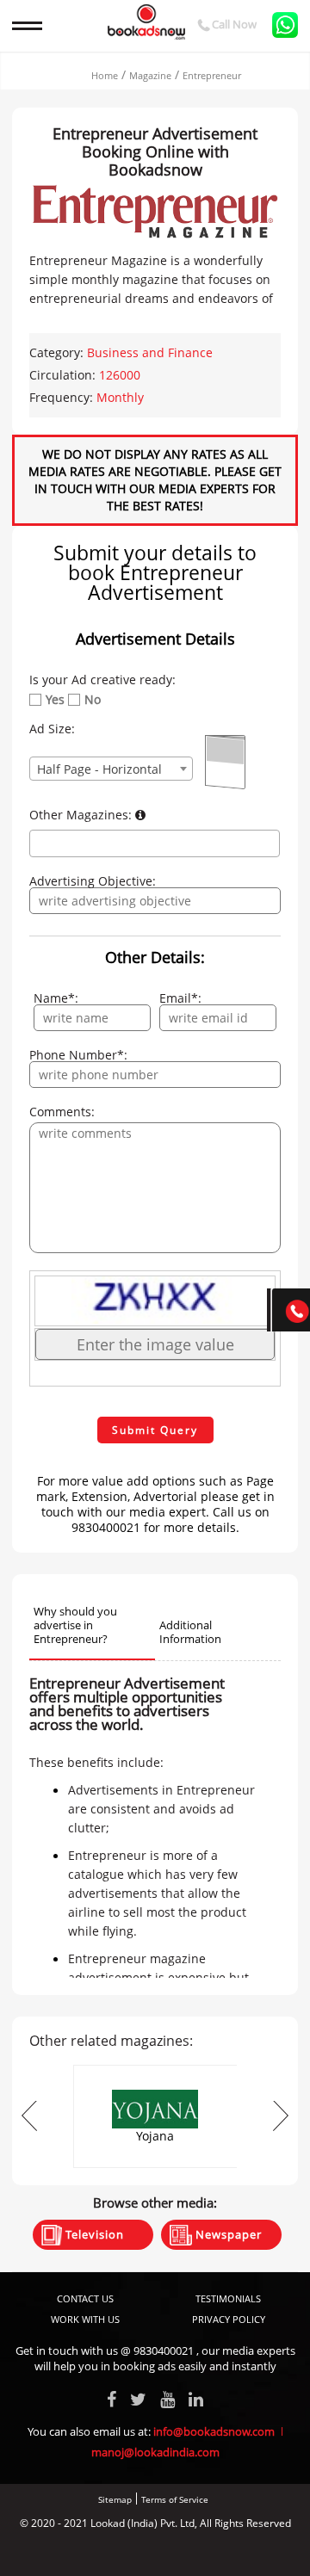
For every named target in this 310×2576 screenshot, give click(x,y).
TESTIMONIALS (228, 2298)
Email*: (180, 998)
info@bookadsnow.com (214, 2431)
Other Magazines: (82, 815)
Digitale (220, 2552)
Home (105, 75)
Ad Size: (52, 729)
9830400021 (164, 2351)
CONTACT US (85, 2298)
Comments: (62, 1112)
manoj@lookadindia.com (155, 2452)
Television (93, 2234)
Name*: (56, 998)
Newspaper (227, 2234)
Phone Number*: (78, 1055)
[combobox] (111, 769)
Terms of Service (175, 2499)
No (93, 700)
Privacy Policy (229, 2319)
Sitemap (115, 2499)
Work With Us (85, 2319)
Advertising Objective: (93, 881)
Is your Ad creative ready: (102, 680)
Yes (55, 700)
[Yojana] (155, 2070)
